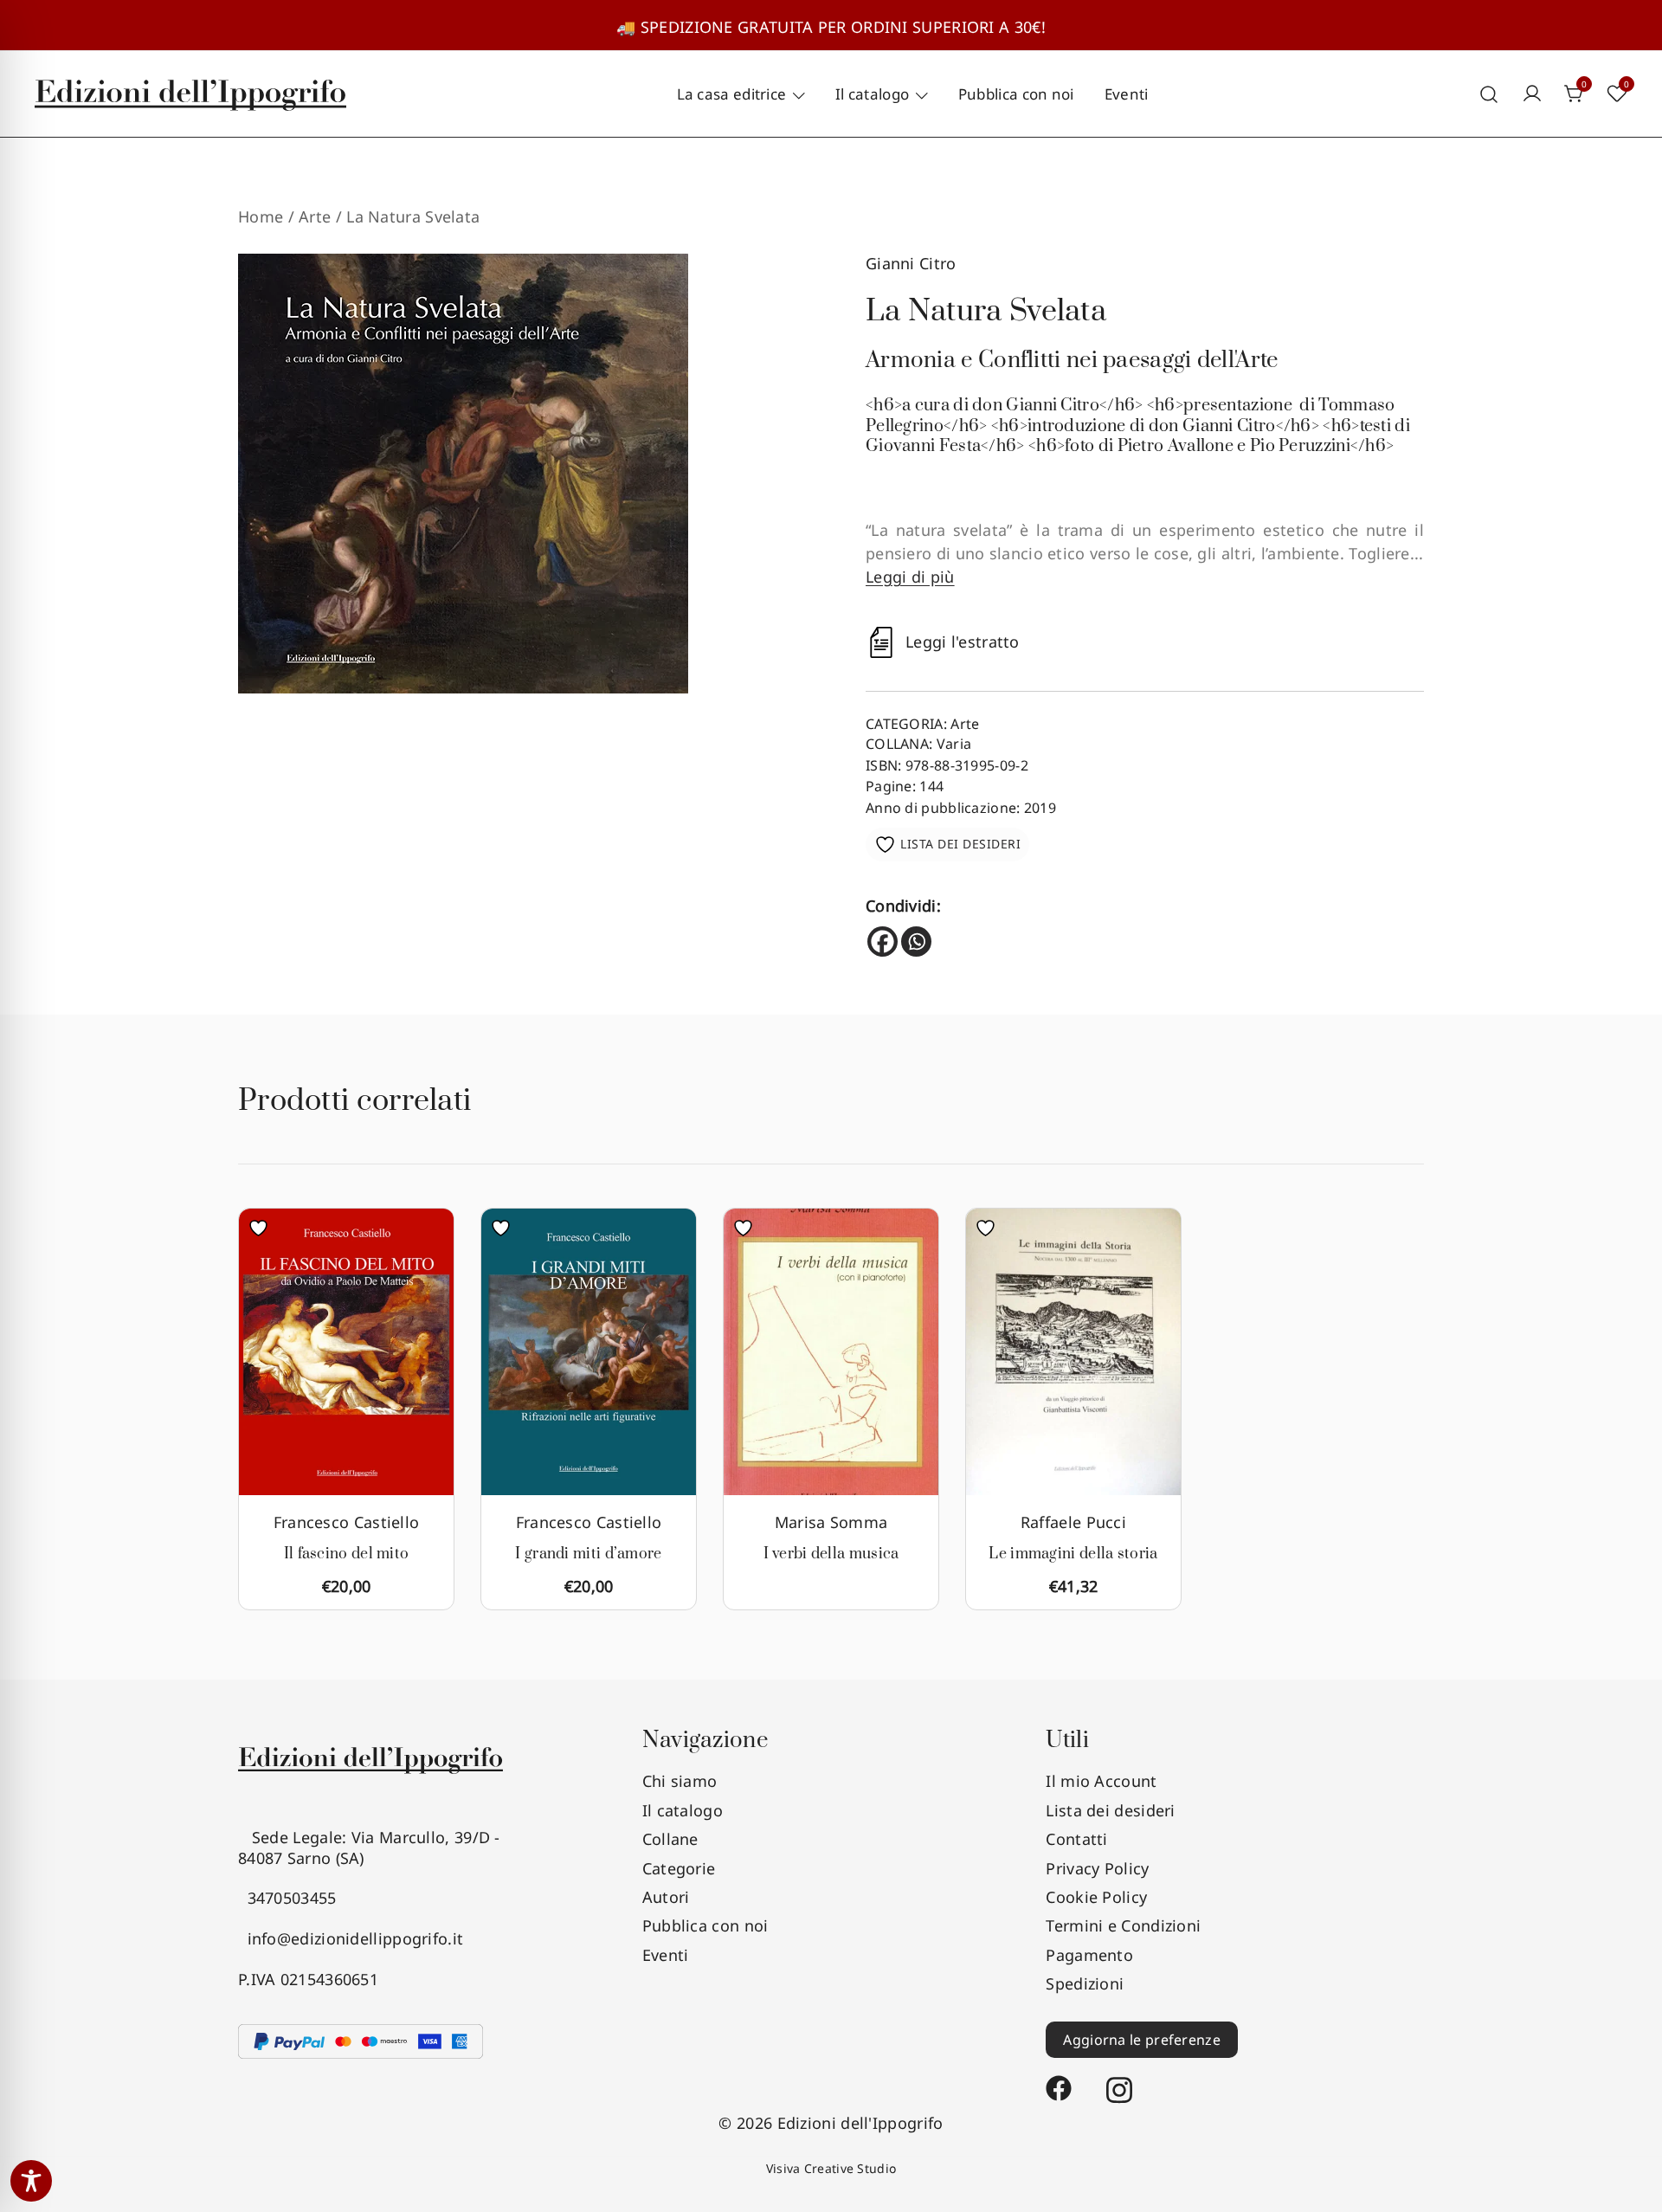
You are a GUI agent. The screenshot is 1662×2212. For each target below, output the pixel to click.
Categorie (679, 1868)
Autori (666, 1897)
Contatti (1076, 1839)
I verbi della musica (831, 1554)
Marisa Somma (831, 1522)
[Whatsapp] (916, 942)
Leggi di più (910, 577)
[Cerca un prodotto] (1489, 94)
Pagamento (1089, 1955)
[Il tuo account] (1532, 94)
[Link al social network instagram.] (1119, 2080)
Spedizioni (1085, 1983)
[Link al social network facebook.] (1059, 2080)
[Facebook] (883, 942)
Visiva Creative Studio (831, 2168)
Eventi (1127, 94)
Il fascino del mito (347, 1554)
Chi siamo (680, 1781)
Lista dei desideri (1110, 1810)
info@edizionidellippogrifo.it (351, 1938)
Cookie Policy (1096, 1897)
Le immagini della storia (1073, 1554)
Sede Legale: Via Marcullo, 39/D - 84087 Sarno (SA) (369, 1847)
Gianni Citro (911, 263)
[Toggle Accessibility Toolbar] (31, 2181)
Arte (315, 216)
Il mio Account (1101, 1781)
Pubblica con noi (1016, 94)
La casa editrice (732, 94)
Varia (954, 744)
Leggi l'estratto (963, 642)
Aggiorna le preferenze (1142, 2040)
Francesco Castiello (347, 1522)
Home (261, 216)
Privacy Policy (1097, 1868)
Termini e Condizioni (1123, 1925)
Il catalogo (872, 94)
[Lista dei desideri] (263, 1228)
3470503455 (287, 1898)
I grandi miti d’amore (588, 1554)
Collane (670, 1839)
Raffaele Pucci (1073, 1522)
